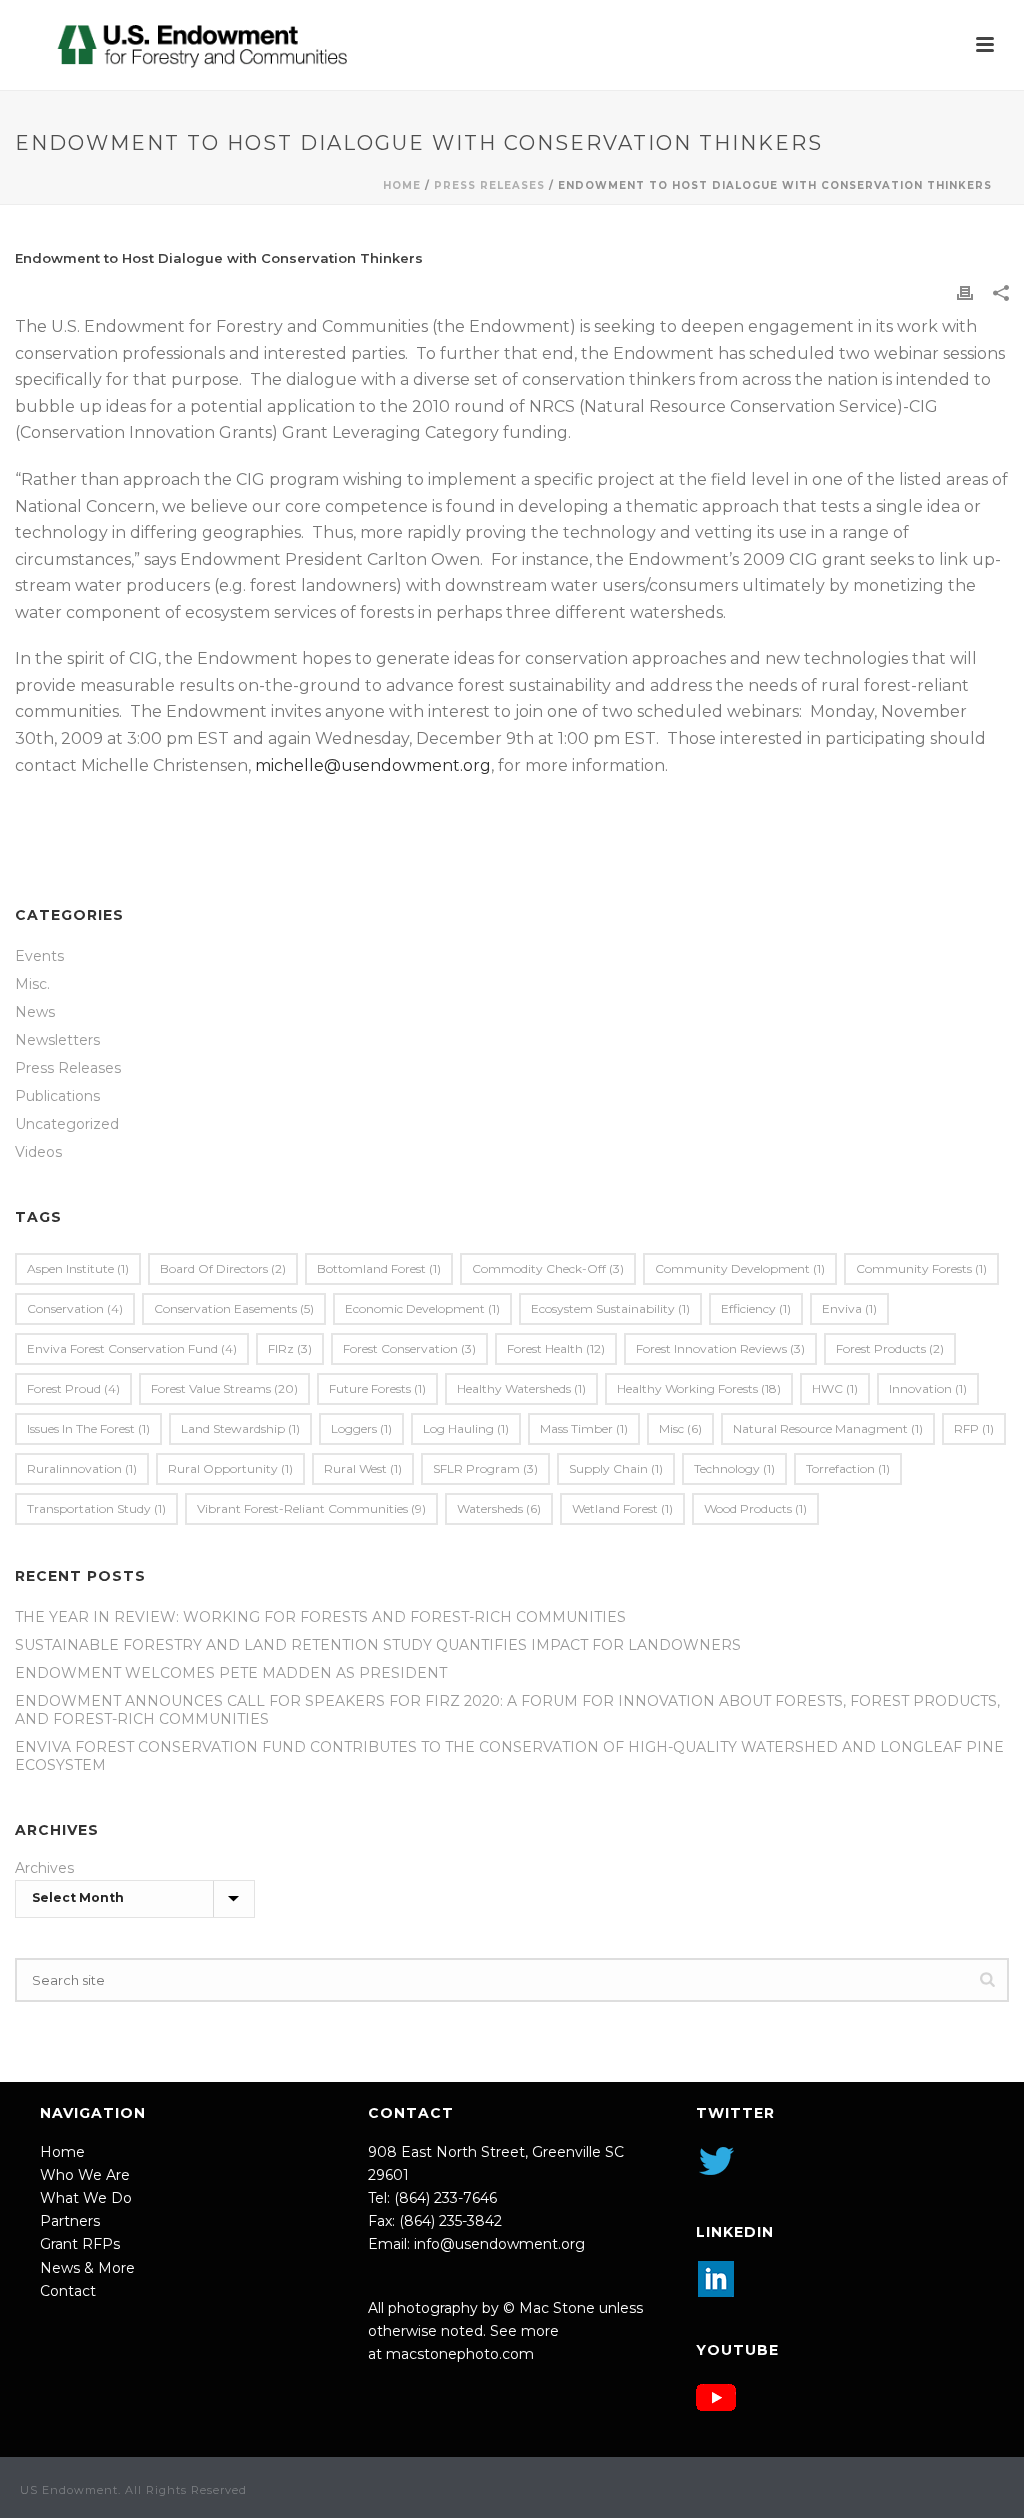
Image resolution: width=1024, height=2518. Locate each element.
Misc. (32, 984)
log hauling (466, 1428)
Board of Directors (223, 1268)
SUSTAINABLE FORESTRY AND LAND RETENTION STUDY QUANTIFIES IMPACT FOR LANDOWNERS (378, 1645)
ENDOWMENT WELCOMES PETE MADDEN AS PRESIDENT (231, 1673)
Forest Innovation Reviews (720, 1348)
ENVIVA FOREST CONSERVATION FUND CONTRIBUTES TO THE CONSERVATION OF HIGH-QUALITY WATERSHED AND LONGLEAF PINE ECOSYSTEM (509, 1756)
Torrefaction (848, 1468)
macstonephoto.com (460, 2354)
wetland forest (622, 1508)
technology (734, 1468)
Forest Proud (73, 1388)
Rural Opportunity (230, 1468)
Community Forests (921, 1268)
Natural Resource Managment (828, 1428)
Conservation (75, 1308)
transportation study (96, 1508)
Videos (38, 1152)
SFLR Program (485, 1468)
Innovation (928, 1388)
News (35, 1012)
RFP (974, 1428)
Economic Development (422, 1308)
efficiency (756, 1308)
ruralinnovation (82, 1468)
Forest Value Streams (224, 1388)
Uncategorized (67, 1124)
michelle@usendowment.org (373, 765)
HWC (835, 1388)
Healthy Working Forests (699, 1388)
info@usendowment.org (499, 2244)
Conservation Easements (234, 1308)
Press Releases (489, 185)
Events (39, 956)
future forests (377, 1388)
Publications (57, 1096)
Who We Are (85, 2175)
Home (402, 185)
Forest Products (890, 1348)
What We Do (86, 2198)
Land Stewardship (240, 1428)
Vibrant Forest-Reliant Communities (311, 1508)
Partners (70, 2221)
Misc (680, 1428)
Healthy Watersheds (521, 1388)
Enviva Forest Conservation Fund (132, 1348)
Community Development (740, 1268)
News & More (87, 2268)
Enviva (849, 1308)
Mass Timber (584, 1428)
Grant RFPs (80, 2244)
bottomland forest (379, 1268)
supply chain (616, 1468)
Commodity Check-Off (548, 1268)
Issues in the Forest (88, 1428)
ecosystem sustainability (610, 1308)
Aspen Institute (78, 1268)
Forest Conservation (409, 1348)
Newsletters (57, 1040)
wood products (755, 1508)
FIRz (290, 1348)
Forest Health (556, 1348)
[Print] (965, 292)
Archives (44, 1868)
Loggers (361, 1428)
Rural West (363, 1468)
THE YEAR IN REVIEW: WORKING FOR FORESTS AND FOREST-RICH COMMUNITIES (320, 1617)
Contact (68, 2291)
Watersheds (499, 1508)
